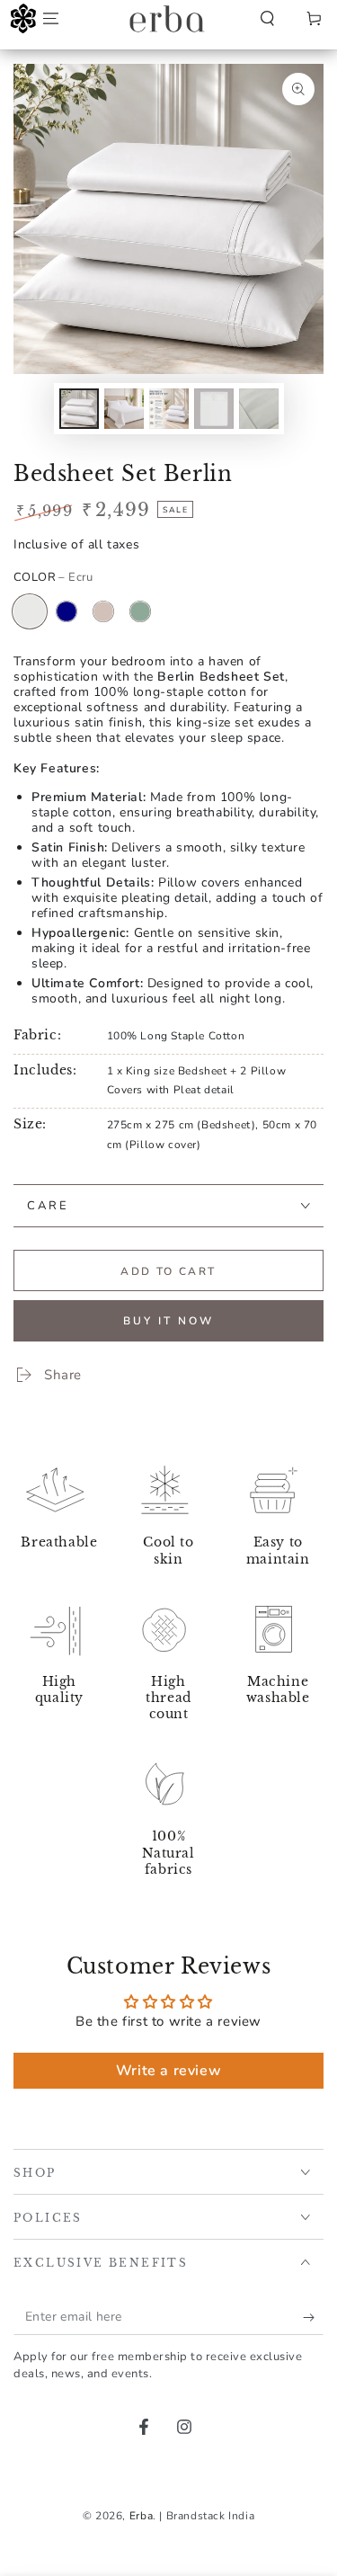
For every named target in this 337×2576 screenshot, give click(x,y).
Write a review (168, 2071)
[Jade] (140, 611)
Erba (141, 2516)
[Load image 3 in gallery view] (169, 409)
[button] (267, 19)
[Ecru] (30, 611)
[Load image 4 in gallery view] (214, 409)
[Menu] (50, 19)
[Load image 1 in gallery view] (79, 409)
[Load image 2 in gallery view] (124, 409)
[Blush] (103, 611)
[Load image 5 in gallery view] (259, 409)
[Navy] (67, 611)
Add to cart (168, 1271)
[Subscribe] (313, 2317)
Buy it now (168, 1321)
